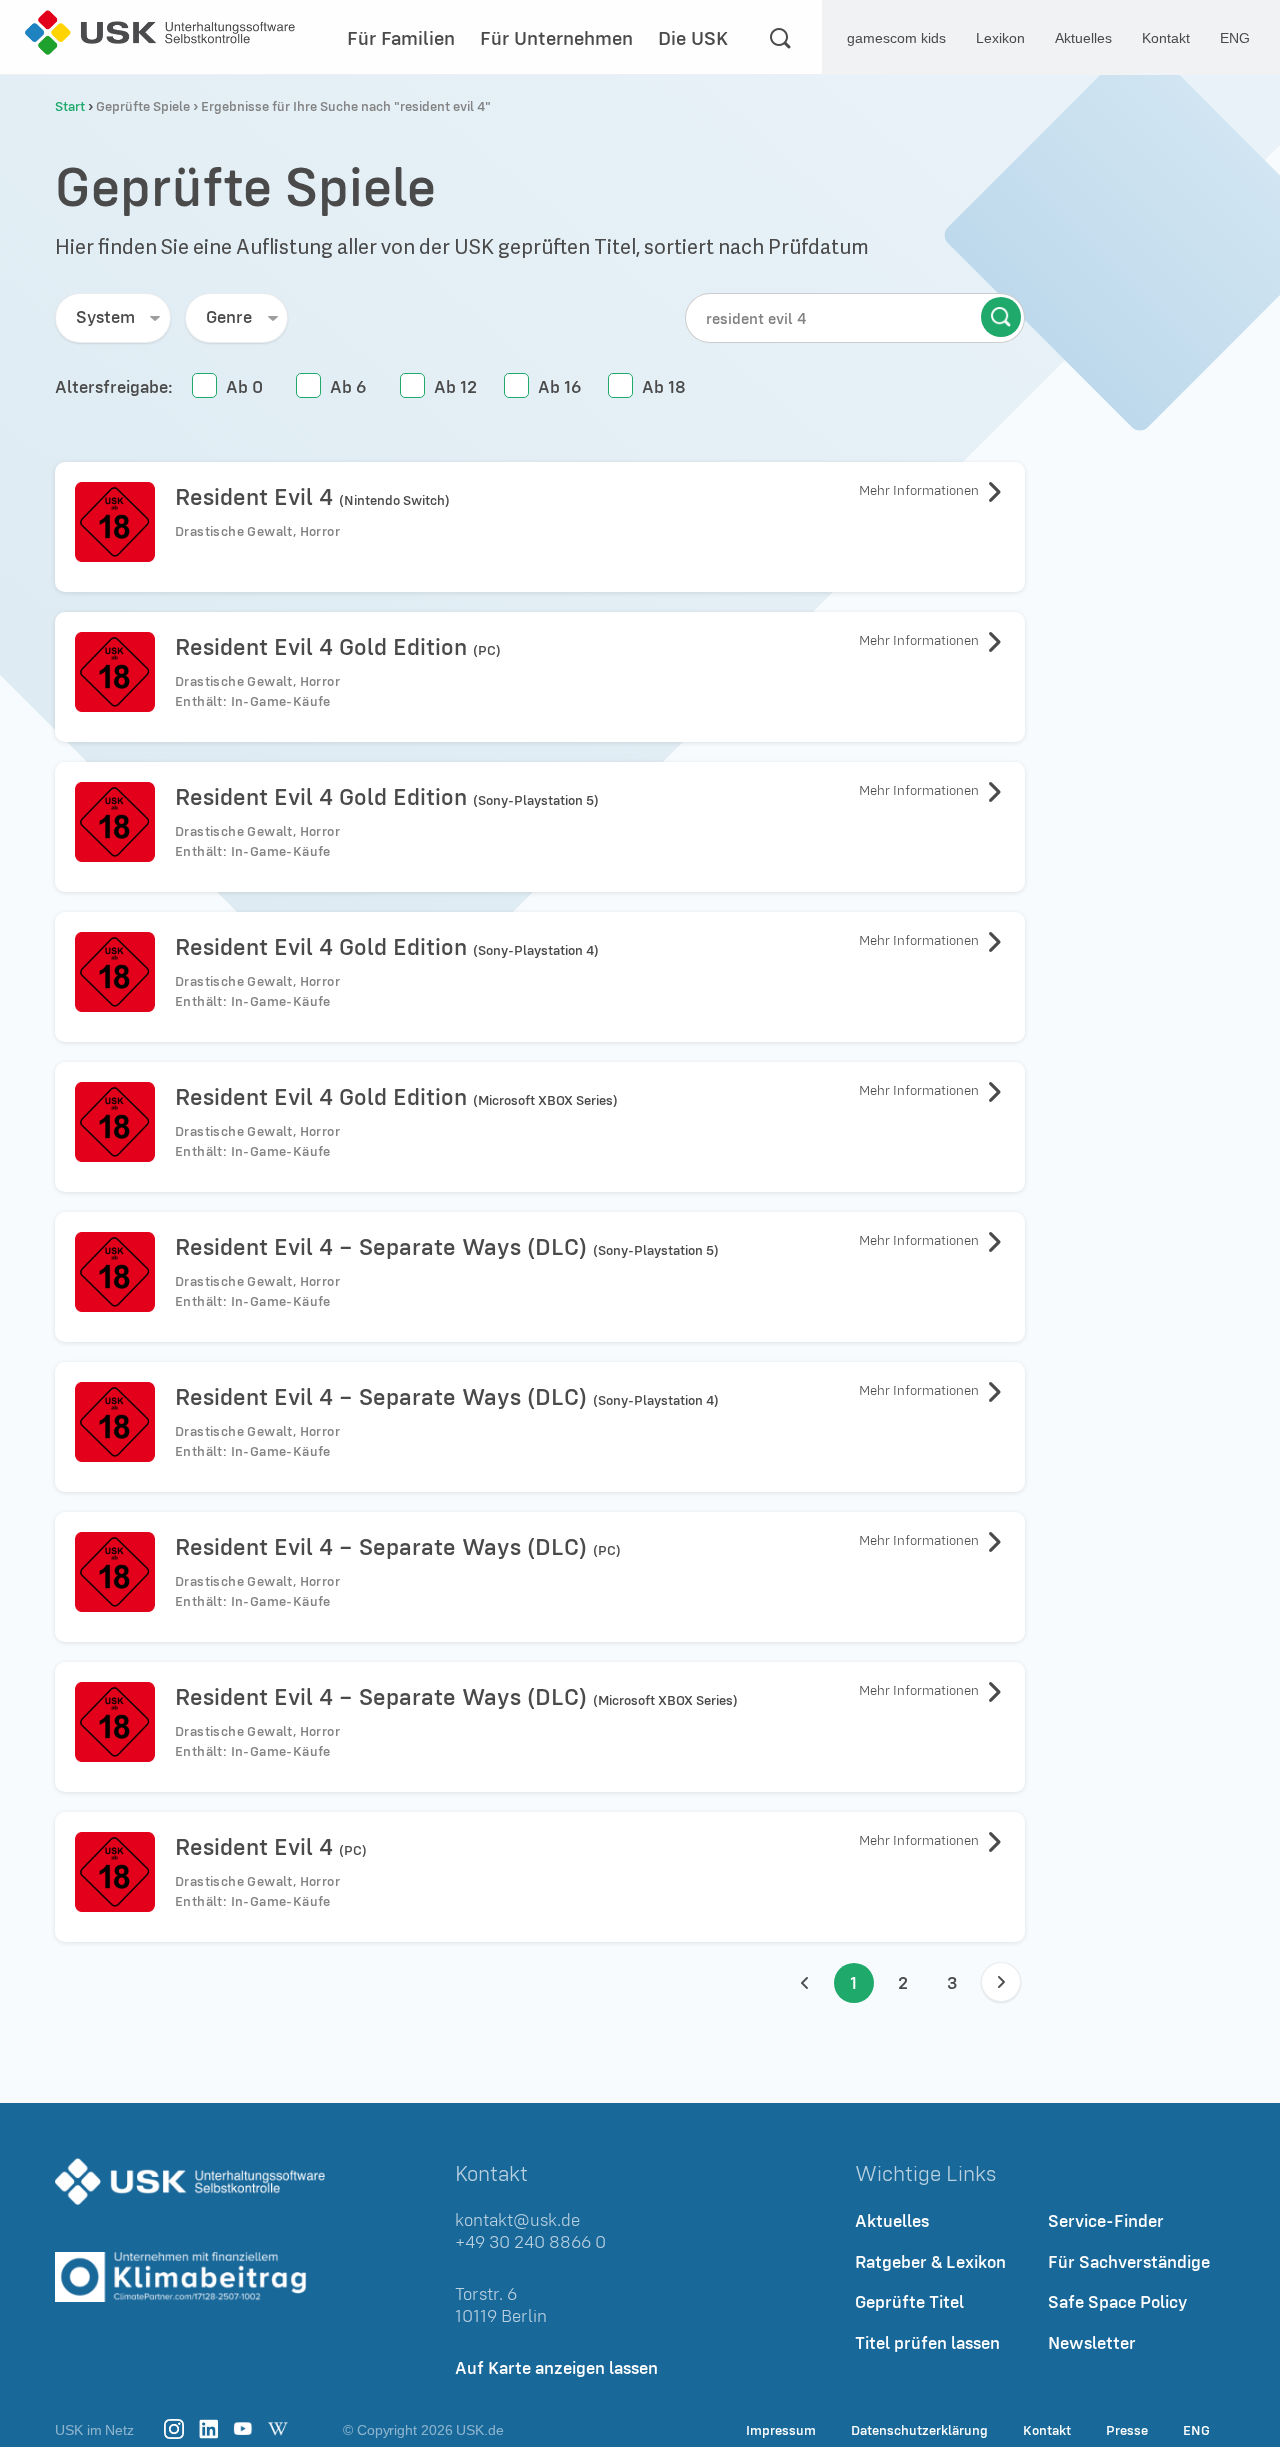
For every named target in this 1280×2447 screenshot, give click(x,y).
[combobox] (113, 318)
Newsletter (1092, 2342)
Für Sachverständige (1129, 2261)
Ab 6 (348, 387)
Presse (1127, 2430)
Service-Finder (1106, 2220)
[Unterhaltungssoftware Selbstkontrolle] (160, 32)
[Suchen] (780, 38)
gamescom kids (896, 38)
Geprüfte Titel (909, 2302)
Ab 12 (455, 387)
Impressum (781, 2430)
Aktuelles (1083, 38)
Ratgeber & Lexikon (930, 2261)
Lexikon (1000, 38)
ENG (1196, 2430)
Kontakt (1166, 38)
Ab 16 (559, 387)
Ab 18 (664, 387)
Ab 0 (244, 387)
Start (70, 106)
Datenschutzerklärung (919, 2430)
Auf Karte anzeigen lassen (556, 2367)
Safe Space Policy (1117, 2302)
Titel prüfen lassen (927, 2342)
